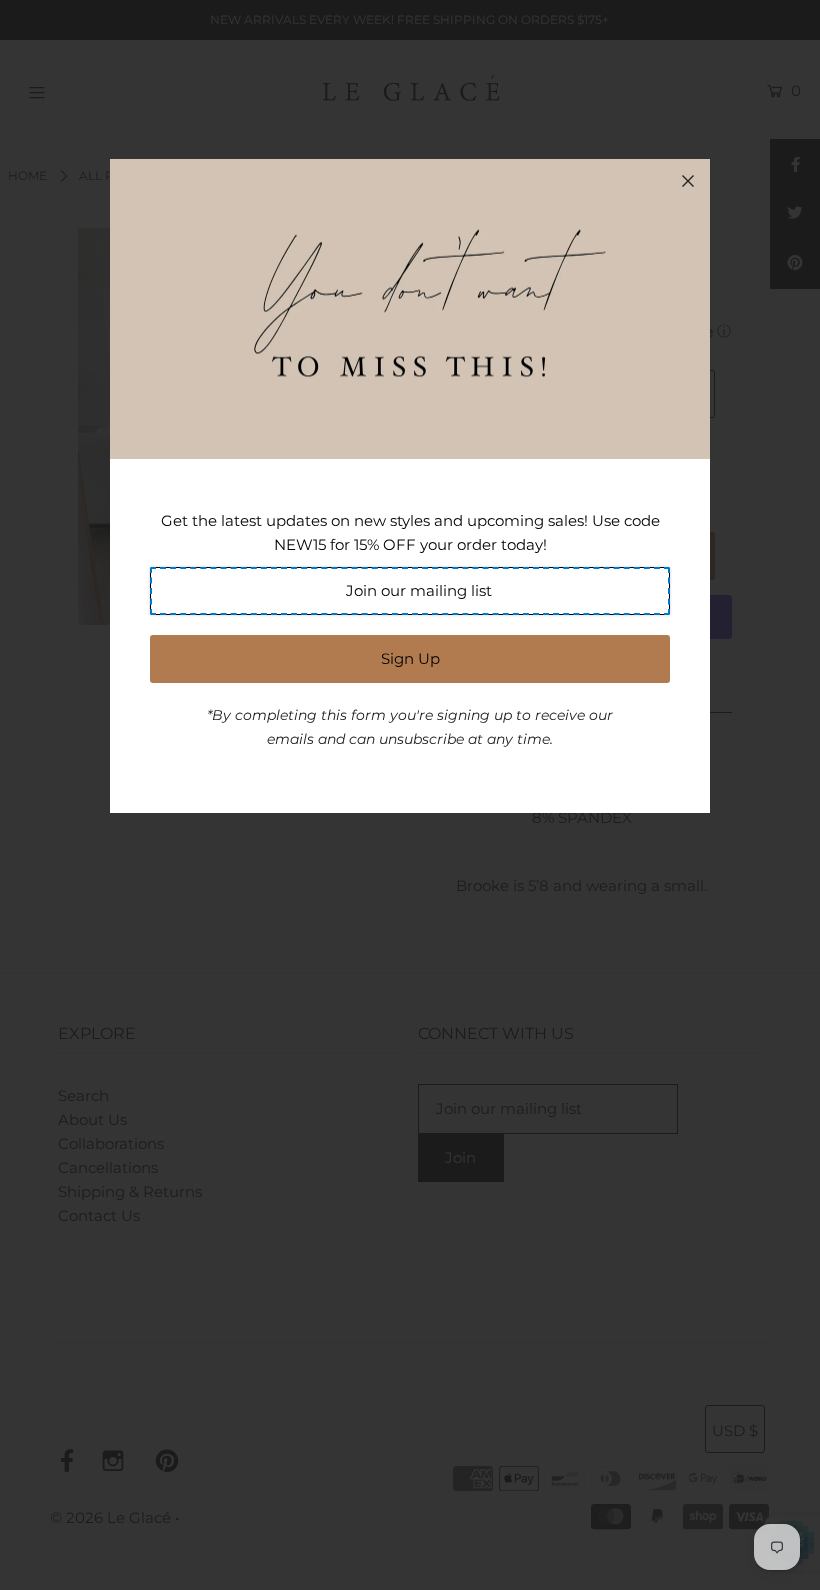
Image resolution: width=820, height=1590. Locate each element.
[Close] (688, 181)
